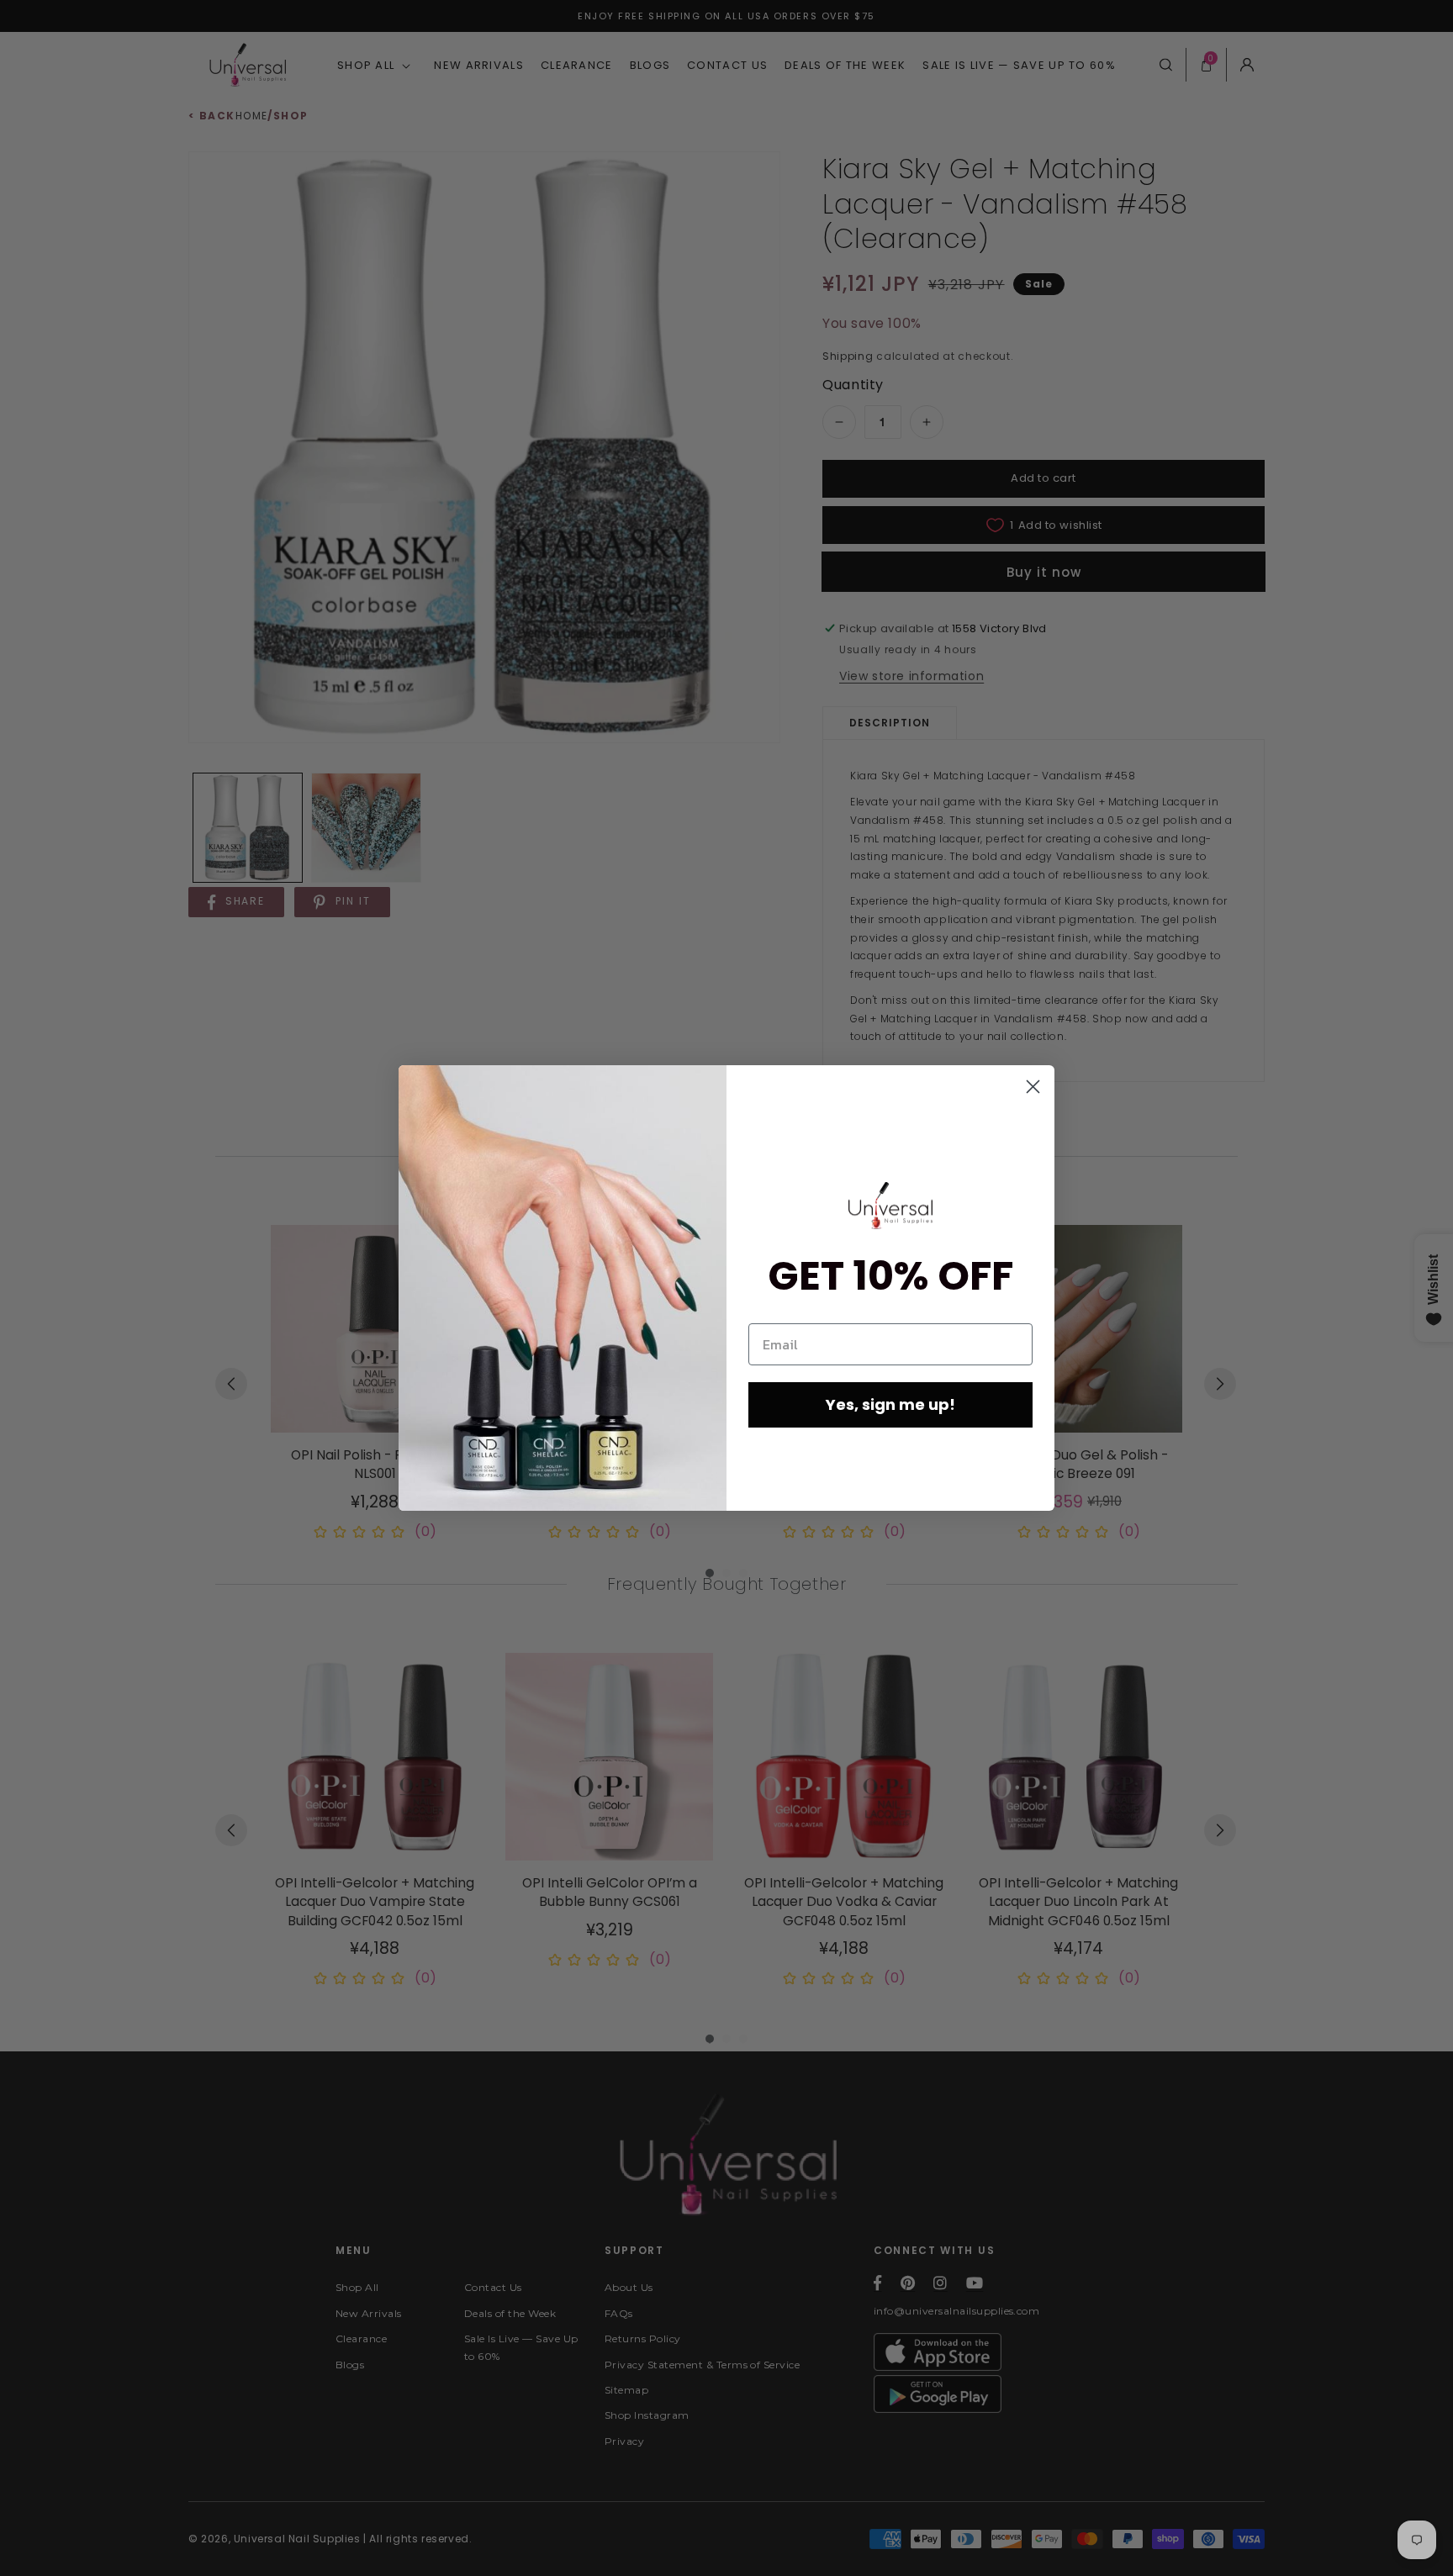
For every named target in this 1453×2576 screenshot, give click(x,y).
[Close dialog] (1033, 1087)
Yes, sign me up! (890, 1404)
